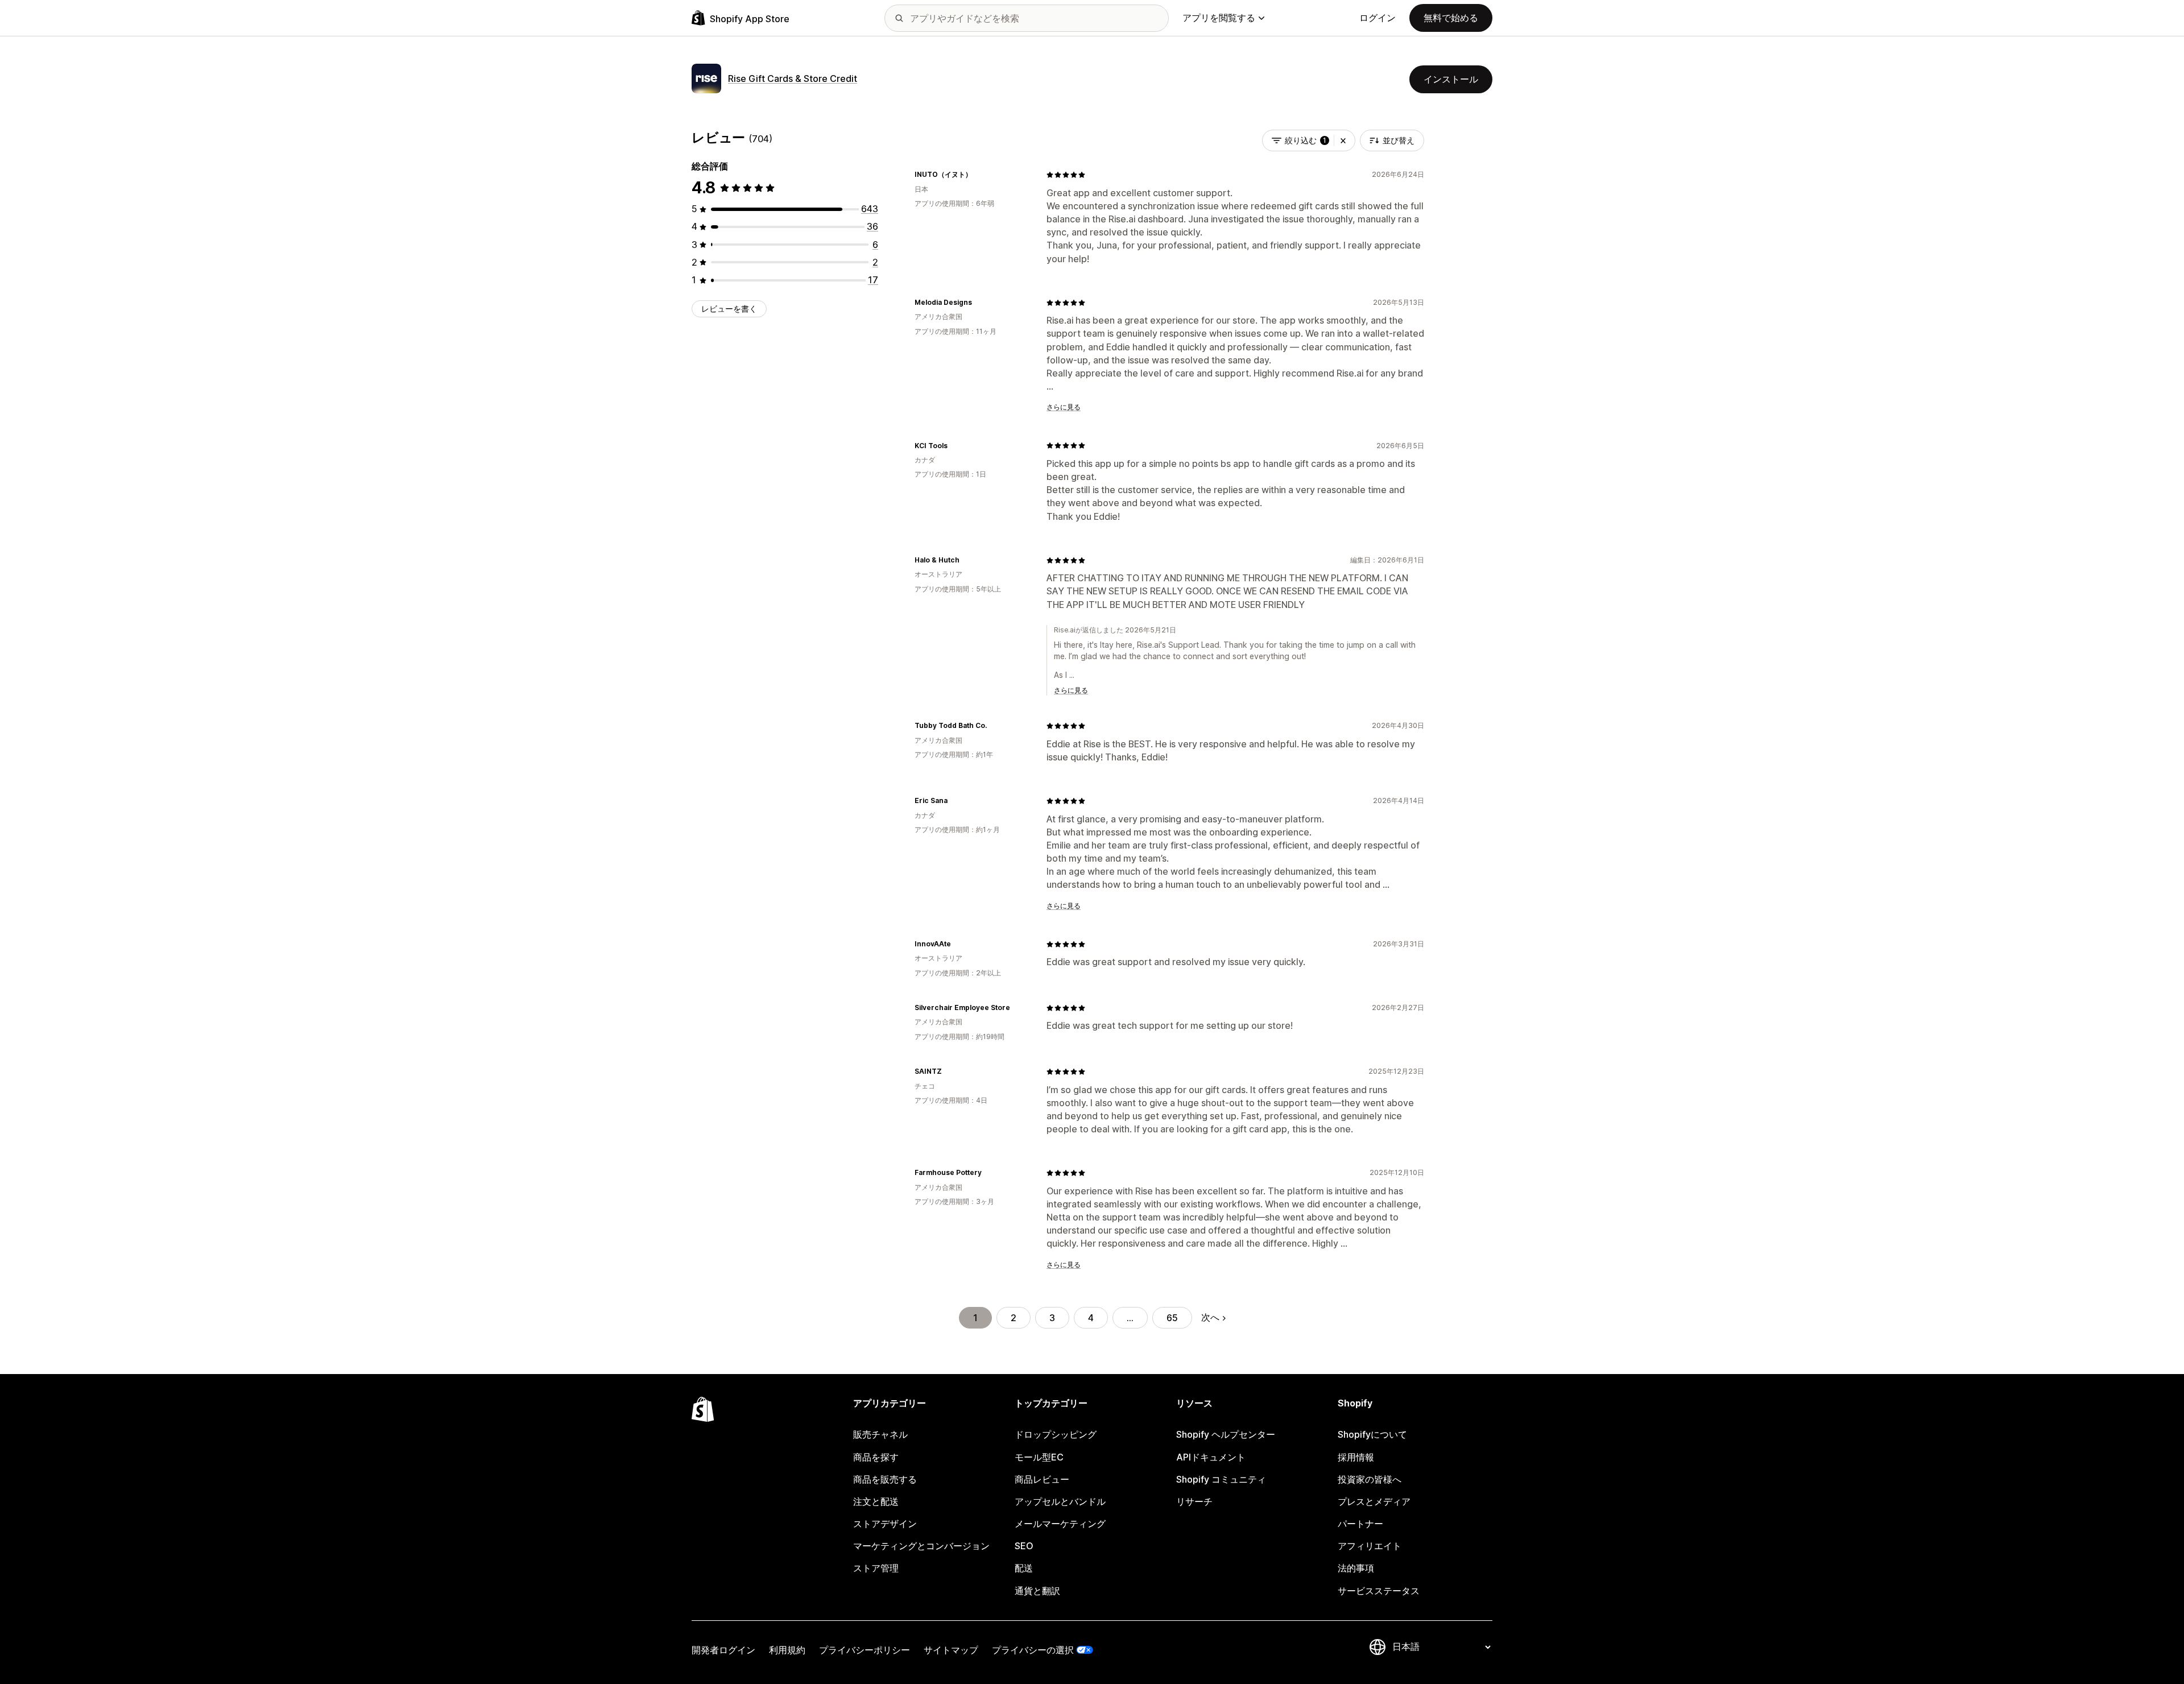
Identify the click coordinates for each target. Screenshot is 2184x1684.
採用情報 (1356, 1457)
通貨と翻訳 (1037, 1591)
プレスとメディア (1374, 1501)
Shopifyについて (1372, 1434)
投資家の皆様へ (1370, 1479)
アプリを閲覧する (1219, 18)
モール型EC (1039, 1457)
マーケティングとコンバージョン (921, 1546)
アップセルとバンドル (1060, 1501)
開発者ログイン (723, 1650)
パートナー (1360, 1524)
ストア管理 (876, 1568)
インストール (1451, 79)
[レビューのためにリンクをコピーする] (979, 175)
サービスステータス (1379, 1591)
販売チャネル (880, 1434)
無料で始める (1451, 18)
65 (1172, 1318)
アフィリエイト (1370, 1546)
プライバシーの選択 (1033, 1650)
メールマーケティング (1060, 1524)
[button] (1343, 140)
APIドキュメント (1211, 1457)
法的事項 (1356, 1568)
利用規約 (787, 1650)
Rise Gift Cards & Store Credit (793, 78)
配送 (1024, 1568)
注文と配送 (876, 1501)
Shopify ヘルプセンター (1226, 1434)
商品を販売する (885, 1479)
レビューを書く (729, 309)
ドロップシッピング (1056, 1434)
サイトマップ (951, 1650)
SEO (1024, 1546)
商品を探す (876, 1457)
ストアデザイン (885, 1524)
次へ (1210, 1317)
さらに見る (1064, 407)
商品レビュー (1042, 1479)
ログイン (1378, 18)
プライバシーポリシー (864, 1650)
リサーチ (1194, 1501)
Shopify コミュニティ (1221, 1479)
